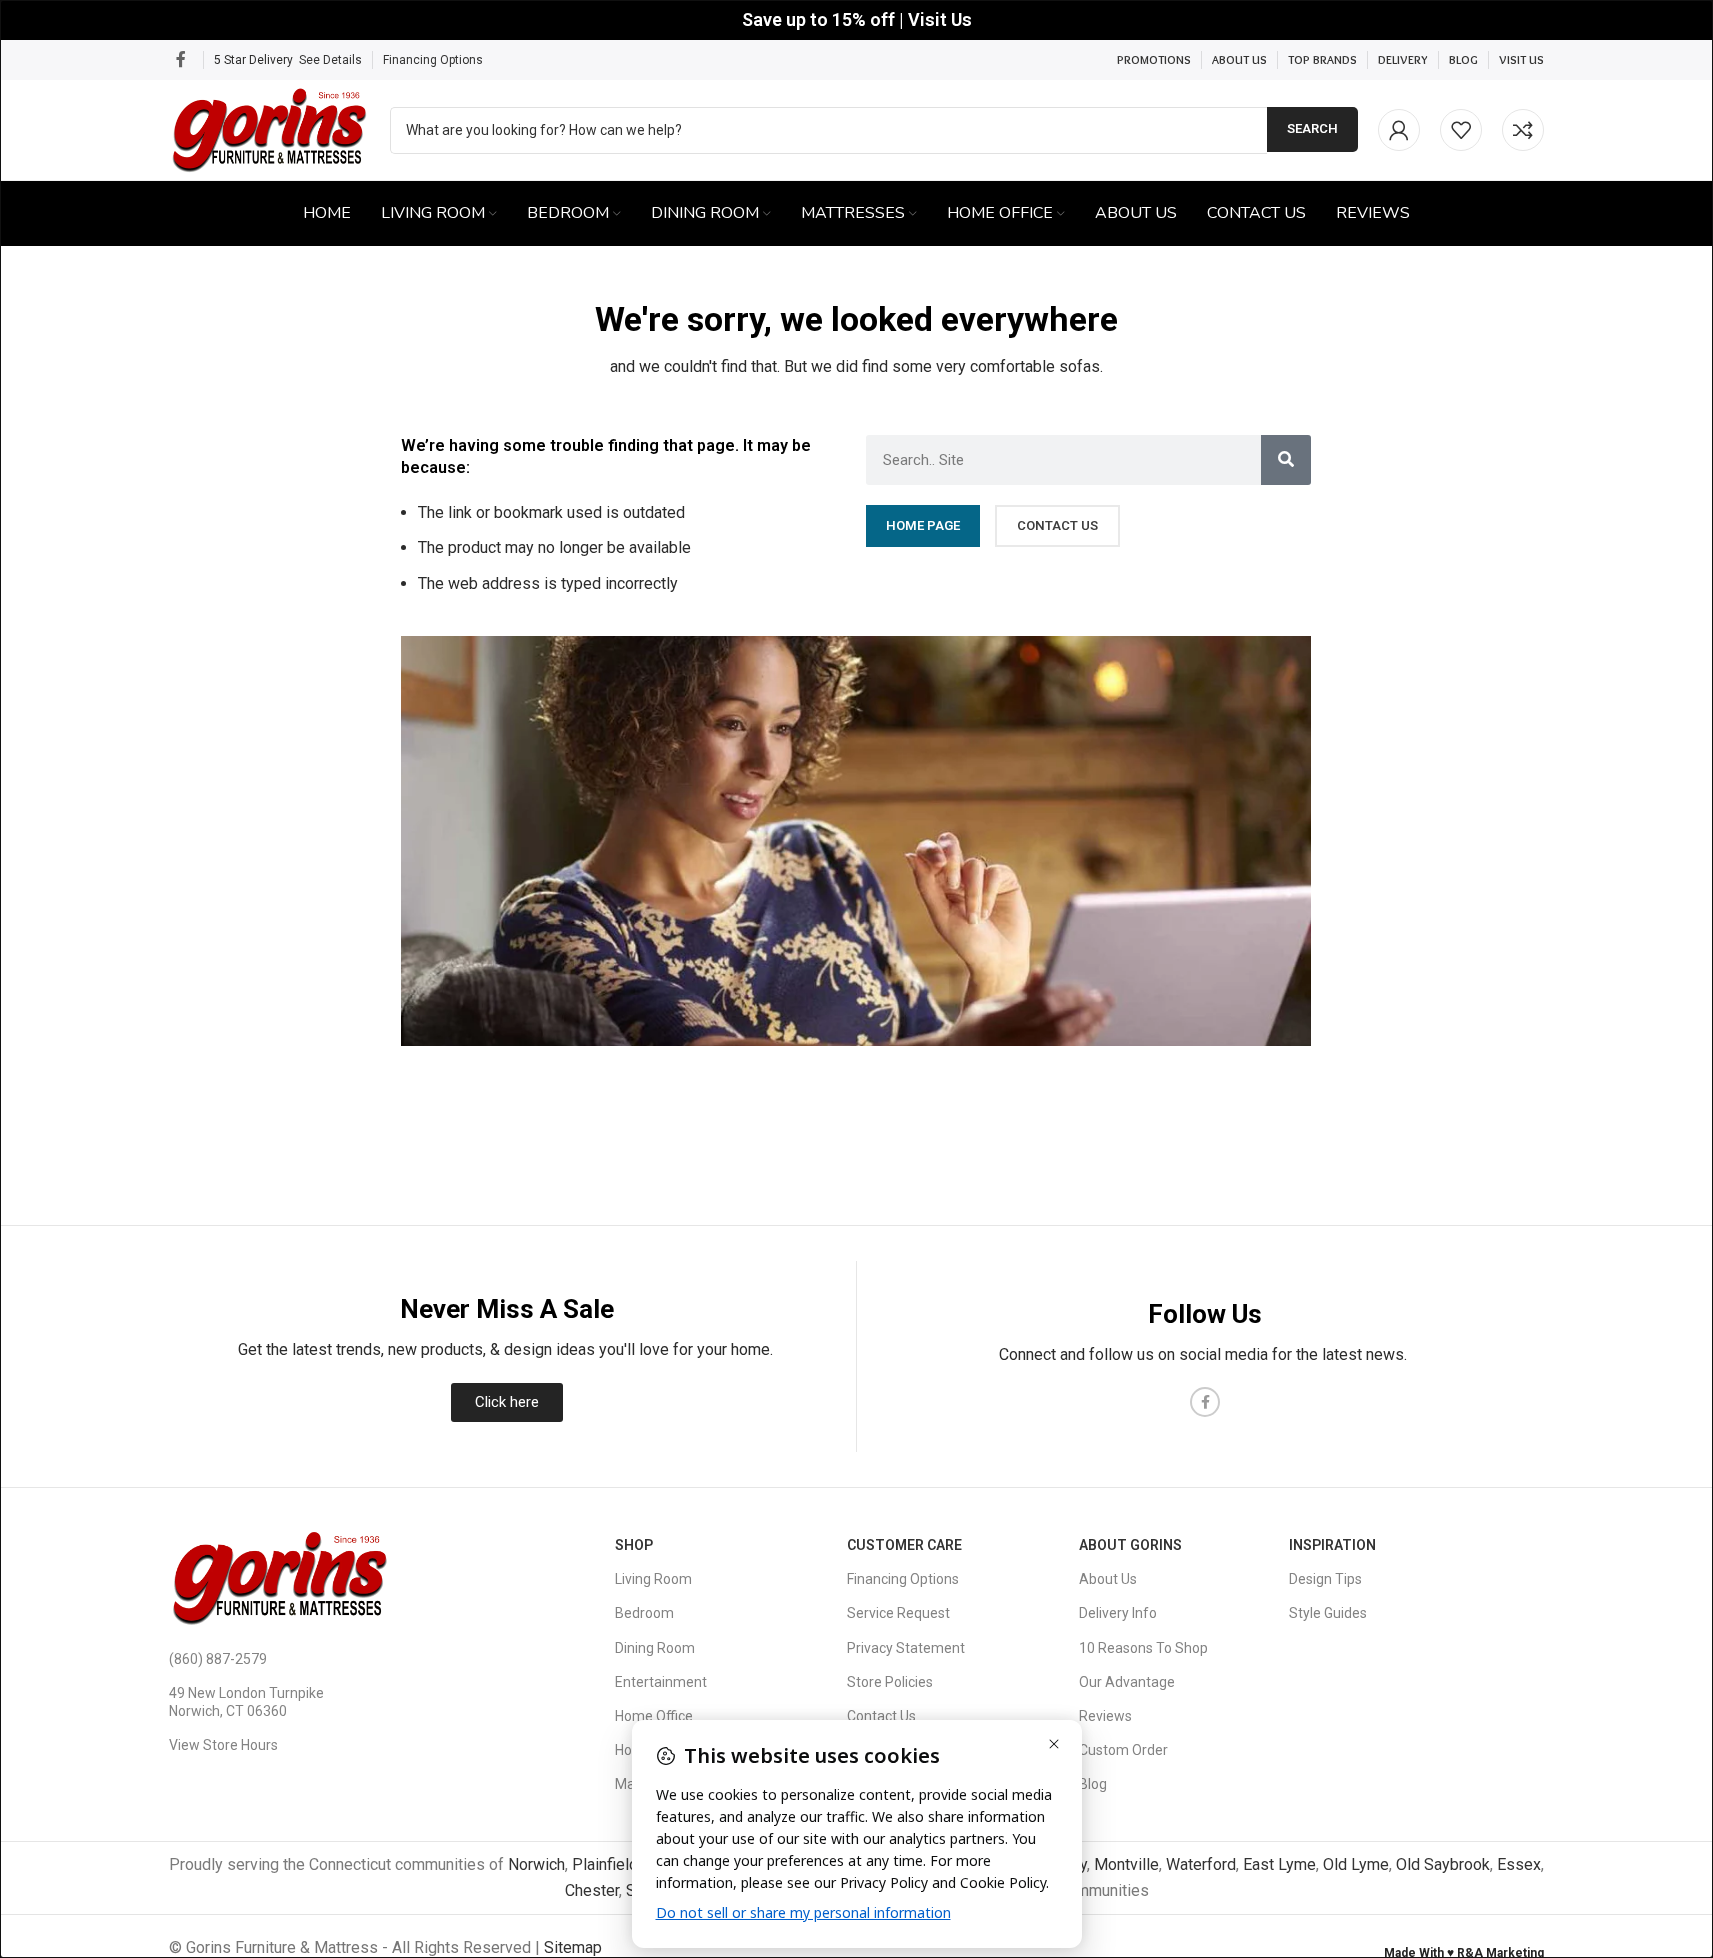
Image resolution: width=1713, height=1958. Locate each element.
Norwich (536, 1864)
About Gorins (1130, 1545)
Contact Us (881, 1716)
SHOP (634, 1545)
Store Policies (890, 1682)
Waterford (1201, 1864)
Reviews (1105, 1716)
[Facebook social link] (181, 59)
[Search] (1286, 460)
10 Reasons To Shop (1143, 1648)
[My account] (1399, 130)
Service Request (898, 1613)
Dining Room (655, 1648)
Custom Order (1123, 1750)
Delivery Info (1118, 1613)
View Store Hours (223, 1745)
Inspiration (1332, 1545)
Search (1312, 128)
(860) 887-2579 (218, 1659)
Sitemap (573, 1947)
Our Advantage (1127, 1682)
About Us (1108, 1579)
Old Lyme (1356, 1864)
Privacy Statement (906, 1648)
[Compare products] (1523, 130)
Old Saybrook (1443, 1864)
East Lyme (1279, 1864)
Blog (1093, 1784)
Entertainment (661, 1682)
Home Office (654, 1716)
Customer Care (904, 1545)
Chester (592, 1890)
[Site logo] (269, 128)
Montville (1126, 1864)
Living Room (653, 1579)
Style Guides (1328, 1613)
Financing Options (433, 60)
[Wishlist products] (1461, 130)
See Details (330, 60)
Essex (1519, 1864)
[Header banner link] (856, 20)
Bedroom (644, 1613)
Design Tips (1325, 1579)
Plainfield (605, 1864)
